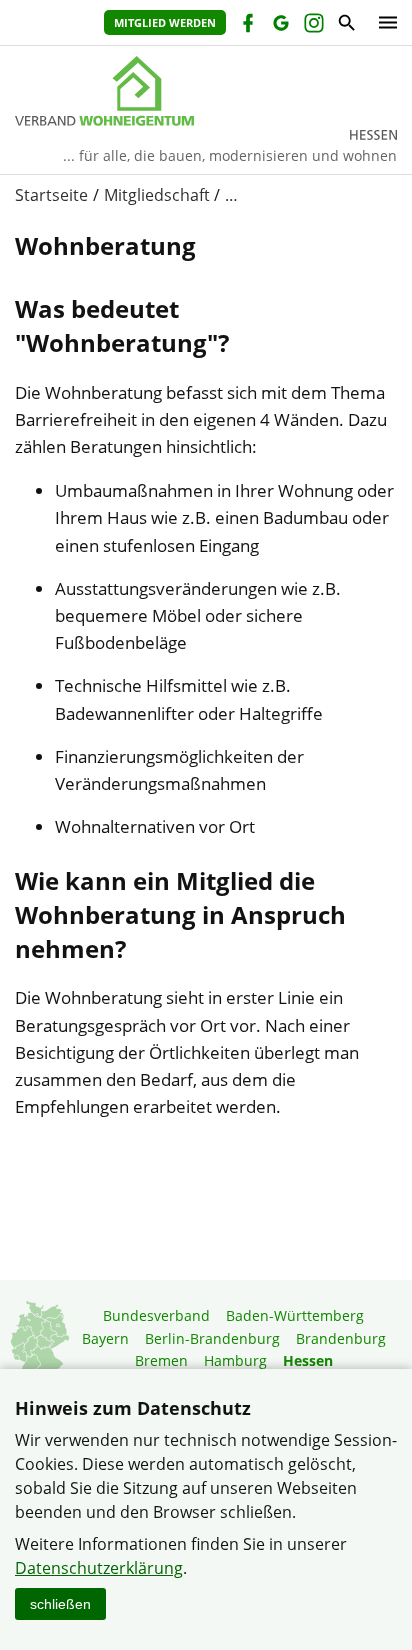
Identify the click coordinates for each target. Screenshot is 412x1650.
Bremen (161, 1360)
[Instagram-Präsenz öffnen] (312, 25)
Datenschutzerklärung (99, 1568)
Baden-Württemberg (295, 1315)
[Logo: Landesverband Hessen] (206, 91)
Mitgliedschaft (157, 195)
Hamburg (235, 1360)
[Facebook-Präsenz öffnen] (246, 25)
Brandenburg (341, 1338)
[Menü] (383, 22)
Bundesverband (156, 1315)
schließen (60, 1604)
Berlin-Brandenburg (212, 1338)
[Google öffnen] (279, 25)
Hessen (308, 1360)
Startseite (51, 195)
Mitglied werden (165, 22)
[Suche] (345, 25)
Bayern (105, 1338)
